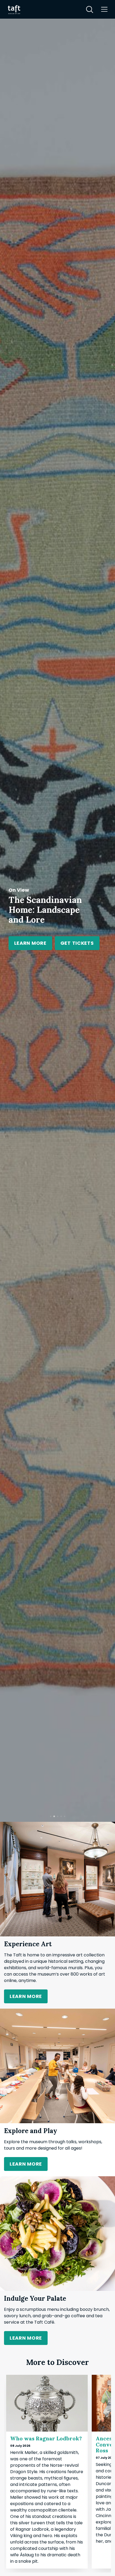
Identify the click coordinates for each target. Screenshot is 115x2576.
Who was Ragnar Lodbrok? (46, 2438)
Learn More (48, 941)
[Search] (90, 9)
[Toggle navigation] (104, 9)
